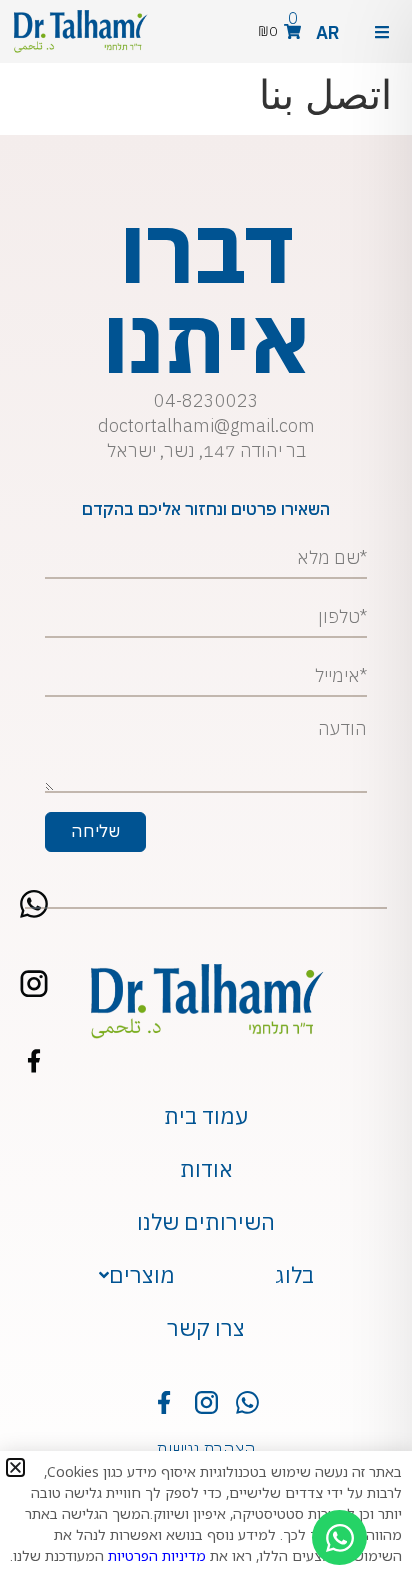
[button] (15, 1467)
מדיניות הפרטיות (157, 1555)
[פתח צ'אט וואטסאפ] (339, 1537)
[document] (206, 795)
